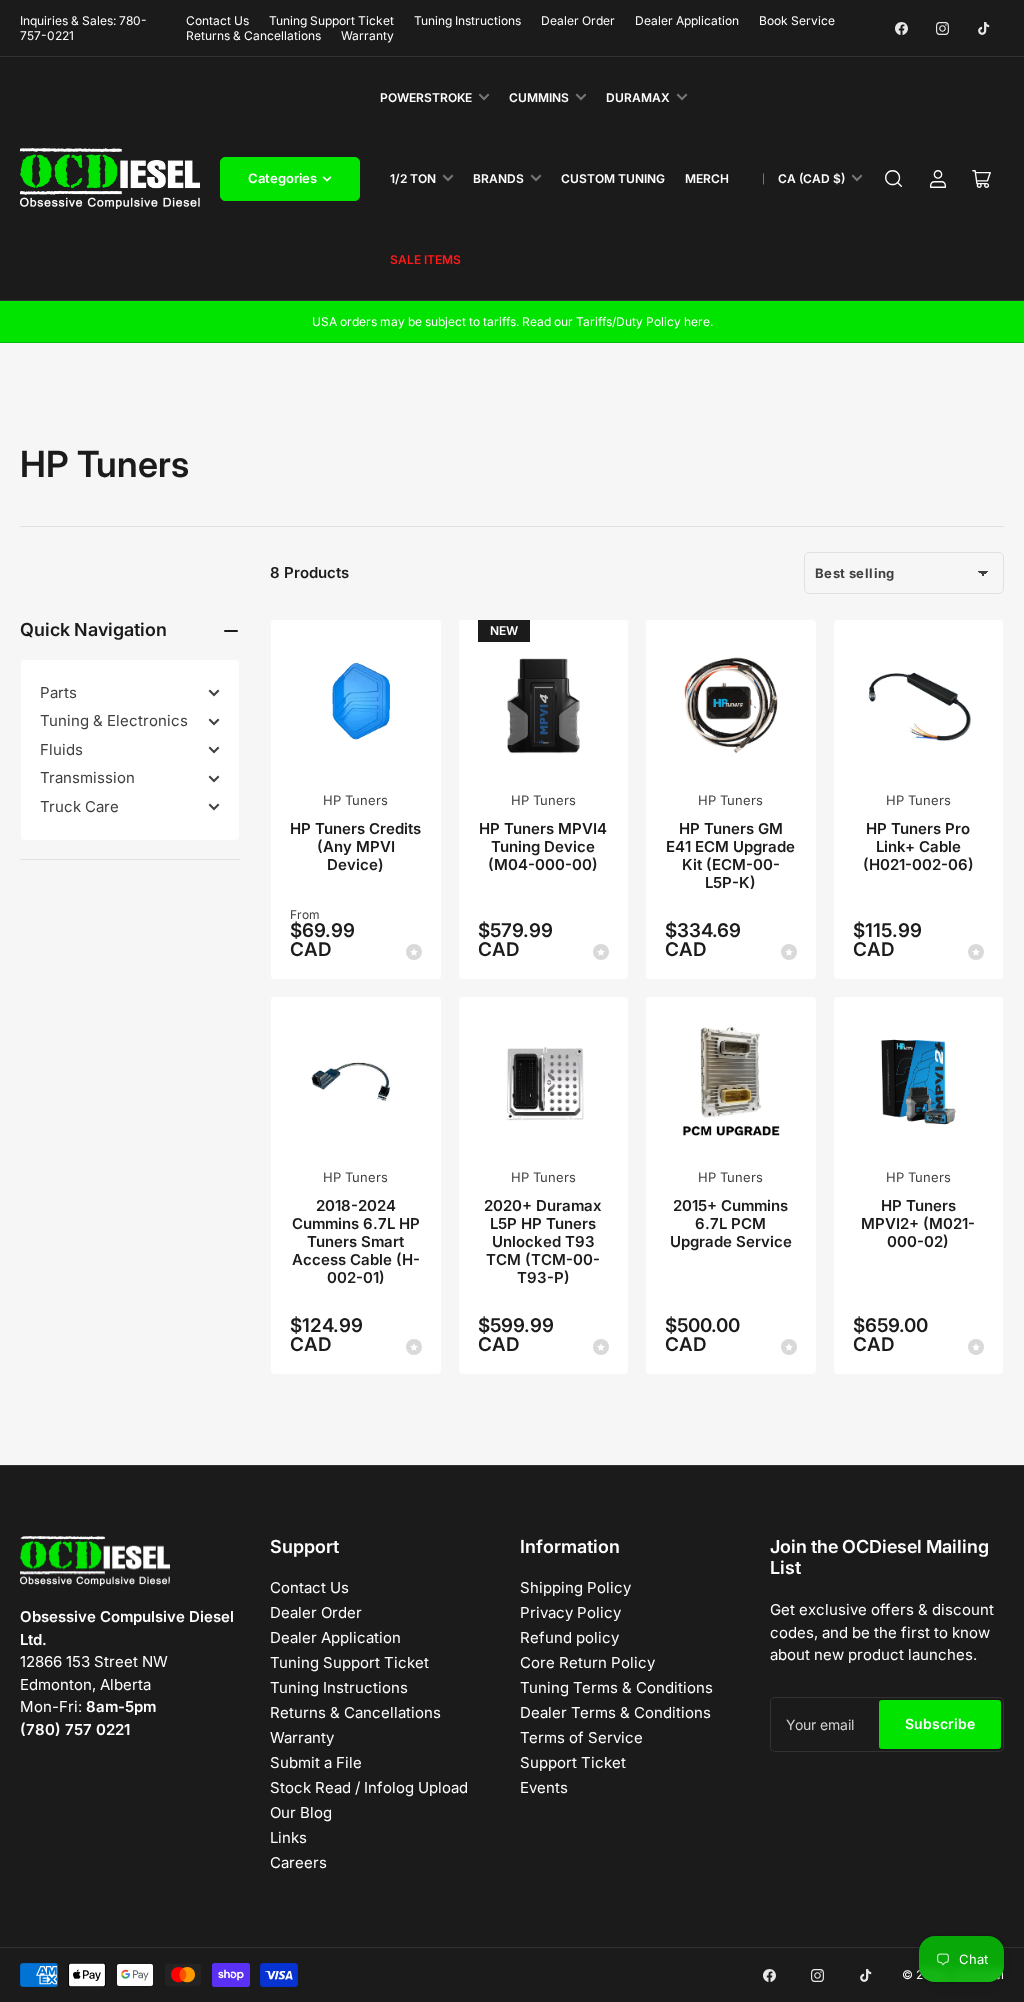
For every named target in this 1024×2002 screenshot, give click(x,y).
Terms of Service (581, 1737)
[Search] (894, 179)
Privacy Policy (570, 1612)
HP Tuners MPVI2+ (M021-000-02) (918, 1223)
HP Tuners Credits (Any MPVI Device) (355, 846)
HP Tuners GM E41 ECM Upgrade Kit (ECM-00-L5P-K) (730, 855)
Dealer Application (687, 20)
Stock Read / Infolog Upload (369, 1787)
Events (544, 1787)
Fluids (61, 749)
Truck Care (79, 806)
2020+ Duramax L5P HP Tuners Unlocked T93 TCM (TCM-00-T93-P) (543, 1241)
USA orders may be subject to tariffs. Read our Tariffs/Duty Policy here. (512, 321)
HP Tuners (355, 800)
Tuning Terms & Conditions (616, 1687)
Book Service (797, 20)
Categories (282, 178)
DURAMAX (638, 97)
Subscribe (940, 1723)
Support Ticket (573, 1762)
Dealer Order (578, 20)
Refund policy (569, 1637)
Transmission (87, 777)
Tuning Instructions (467, 20)
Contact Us (217, 20)
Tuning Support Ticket (331, 20)
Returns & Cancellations (253, 35)
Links (288, 1837)
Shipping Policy (575, 1587)
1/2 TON (413, 178)
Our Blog (301, 1812)
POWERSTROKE (426, 97)
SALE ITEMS (425, 259)
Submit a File (316, 1762)
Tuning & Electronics (114, 720)
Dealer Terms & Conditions (615, 1712)
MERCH (707, 178)
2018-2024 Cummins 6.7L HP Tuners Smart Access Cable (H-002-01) (356, 1241)
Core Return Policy (587, 1662)
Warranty (367, 35)
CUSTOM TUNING (613, 178)
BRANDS (498, 178)
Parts (58, 692)
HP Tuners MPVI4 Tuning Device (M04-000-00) (543, 846)
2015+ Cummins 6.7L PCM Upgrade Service (731, 1223)
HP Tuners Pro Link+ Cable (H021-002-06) (918, 846)
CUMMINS (539, 97)
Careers (298, 1862)
